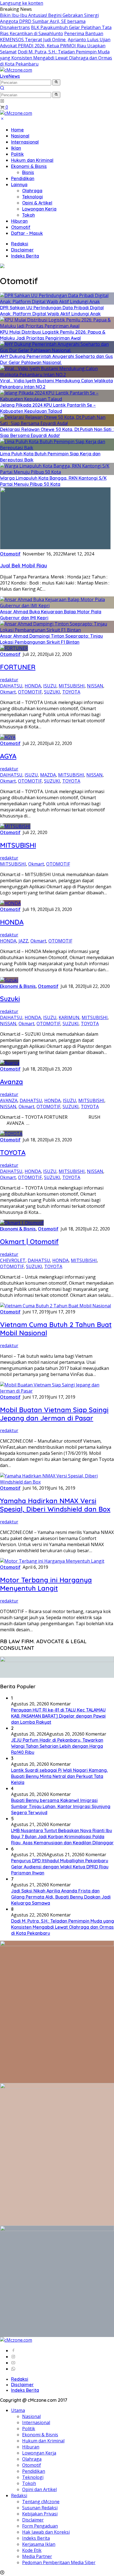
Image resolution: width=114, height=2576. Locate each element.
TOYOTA (71, 692)
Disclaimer (22, 250)
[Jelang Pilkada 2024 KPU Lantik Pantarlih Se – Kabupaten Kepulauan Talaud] (57, 399)
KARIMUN (69, 1017)
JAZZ (23, 941)
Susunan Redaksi (40, 2508)
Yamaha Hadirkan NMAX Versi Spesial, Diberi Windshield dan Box (55, 1505)
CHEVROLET (13, 1260)
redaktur (9, 680)
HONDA (33, 686)
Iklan (16, 148)
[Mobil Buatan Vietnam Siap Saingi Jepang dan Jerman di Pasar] (57, 1391)
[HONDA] (10, 903)
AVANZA (9, 1100)
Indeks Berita (25, 256)
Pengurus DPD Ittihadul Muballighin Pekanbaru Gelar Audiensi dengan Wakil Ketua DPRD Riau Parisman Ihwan (60, 1867)
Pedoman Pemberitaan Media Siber (59, 2562)
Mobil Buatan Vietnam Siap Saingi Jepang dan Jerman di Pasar (54, 1414)
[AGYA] (8, 737)
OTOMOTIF (30, 692)
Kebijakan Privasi (40, 2514)
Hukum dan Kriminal (32, 160)
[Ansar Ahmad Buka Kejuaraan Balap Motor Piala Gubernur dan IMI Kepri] (57, 606)
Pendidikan (23, 178)
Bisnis (28, 172)
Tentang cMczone (41, 2502)
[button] (56, 82)
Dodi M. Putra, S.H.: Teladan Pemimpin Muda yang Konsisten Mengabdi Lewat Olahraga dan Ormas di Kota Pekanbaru (56, 58)
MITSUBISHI (72, 686)
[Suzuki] (9, 980)
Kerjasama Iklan (39, 2544)
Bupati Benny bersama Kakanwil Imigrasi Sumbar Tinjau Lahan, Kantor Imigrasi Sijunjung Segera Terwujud (61, 1806)
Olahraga (32, 191)
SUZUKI (52, 692)
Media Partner (37, 2556)
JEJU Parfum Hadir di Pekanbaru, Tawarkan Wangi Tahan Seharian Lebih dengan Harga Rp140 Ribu (57, 1746)
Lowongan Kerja (39, 209)
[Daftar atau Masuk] (2, 101)
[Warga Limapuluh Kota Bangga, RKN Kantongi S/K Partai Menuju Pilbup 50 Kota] (57, 472)
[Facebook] (13, 2351)
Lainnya (19, 185)
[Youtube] (13, 2363)
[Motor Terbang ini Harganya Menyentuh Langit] (52, 1561)
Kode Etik (32, 2550)
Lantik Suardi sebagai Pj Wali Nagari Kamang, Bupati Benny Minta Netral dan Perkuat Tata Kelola (59, 1776)
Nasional (20, 136)
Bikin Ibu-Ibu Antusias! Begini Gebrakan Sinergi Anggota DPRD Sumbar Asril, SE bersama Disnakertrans (49, 21)
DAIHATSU (11, 686)
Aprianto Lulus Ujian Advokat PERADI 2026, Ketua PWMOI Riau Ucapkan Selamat (55, 46)
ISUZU (50, 686)
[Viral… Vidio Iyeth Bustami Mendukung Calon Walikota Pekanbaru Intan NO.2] (57, 375)
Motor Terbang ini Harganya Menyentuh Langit (46, 1584)
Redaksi (20, 244)
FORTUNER (18, 667)
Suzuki (10, 999)
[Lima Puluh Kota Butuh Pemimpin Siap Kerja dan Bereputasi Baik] (57, 448)
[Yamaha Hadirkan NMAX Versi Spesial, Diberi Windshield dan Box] (57, 1482)
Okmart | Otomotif (29, 1242)
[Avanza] (10, 1063)
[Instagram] (13, 2357)
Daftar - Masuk (27, 233)
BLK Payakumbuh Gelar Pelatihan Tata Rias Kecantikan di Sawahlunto (56, 30)
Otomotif (21, 227)
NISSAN (95, 686)
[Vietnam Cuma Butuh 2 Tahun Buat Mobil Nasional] (55, 1306)
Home (17, 130)
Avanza (11, 1082)
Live (4, 76)
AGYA (8, 756)
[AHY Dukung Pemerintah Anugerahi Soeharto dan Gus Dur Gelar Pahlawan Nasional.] (57, 350)
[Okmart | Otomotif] (22, 1223)
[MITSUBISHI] (15, 826)
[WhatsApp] (13, 2369)
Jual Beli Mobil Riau (24, 565)
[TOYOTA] (11, 1134)
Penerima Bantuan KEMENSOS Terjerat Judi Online (52, 37)
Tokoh (28, 215)
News (14, 76)
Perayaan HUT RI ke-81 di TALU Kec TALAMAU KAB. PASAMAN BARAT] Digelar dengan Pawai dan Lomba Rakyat (58, 1716)
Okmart (8, 692)
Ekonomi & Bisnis (29, 166)
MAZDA (48, 775)
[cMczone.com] (16, 70)
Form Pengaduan (40, 2526)
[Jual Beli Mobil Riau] (55, 548)
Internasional (25, 142)
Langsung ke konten (22, 3)
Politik (17, 154)
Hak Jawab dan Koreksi (46, 2532)
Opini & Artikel (37, 203)
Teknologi (33, 197)
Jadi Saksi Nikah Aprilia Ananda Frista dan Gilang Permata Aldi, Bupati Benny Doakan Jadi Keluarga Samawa (61, 1897)
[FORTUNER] (14, 648)
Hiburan (19, 221)
